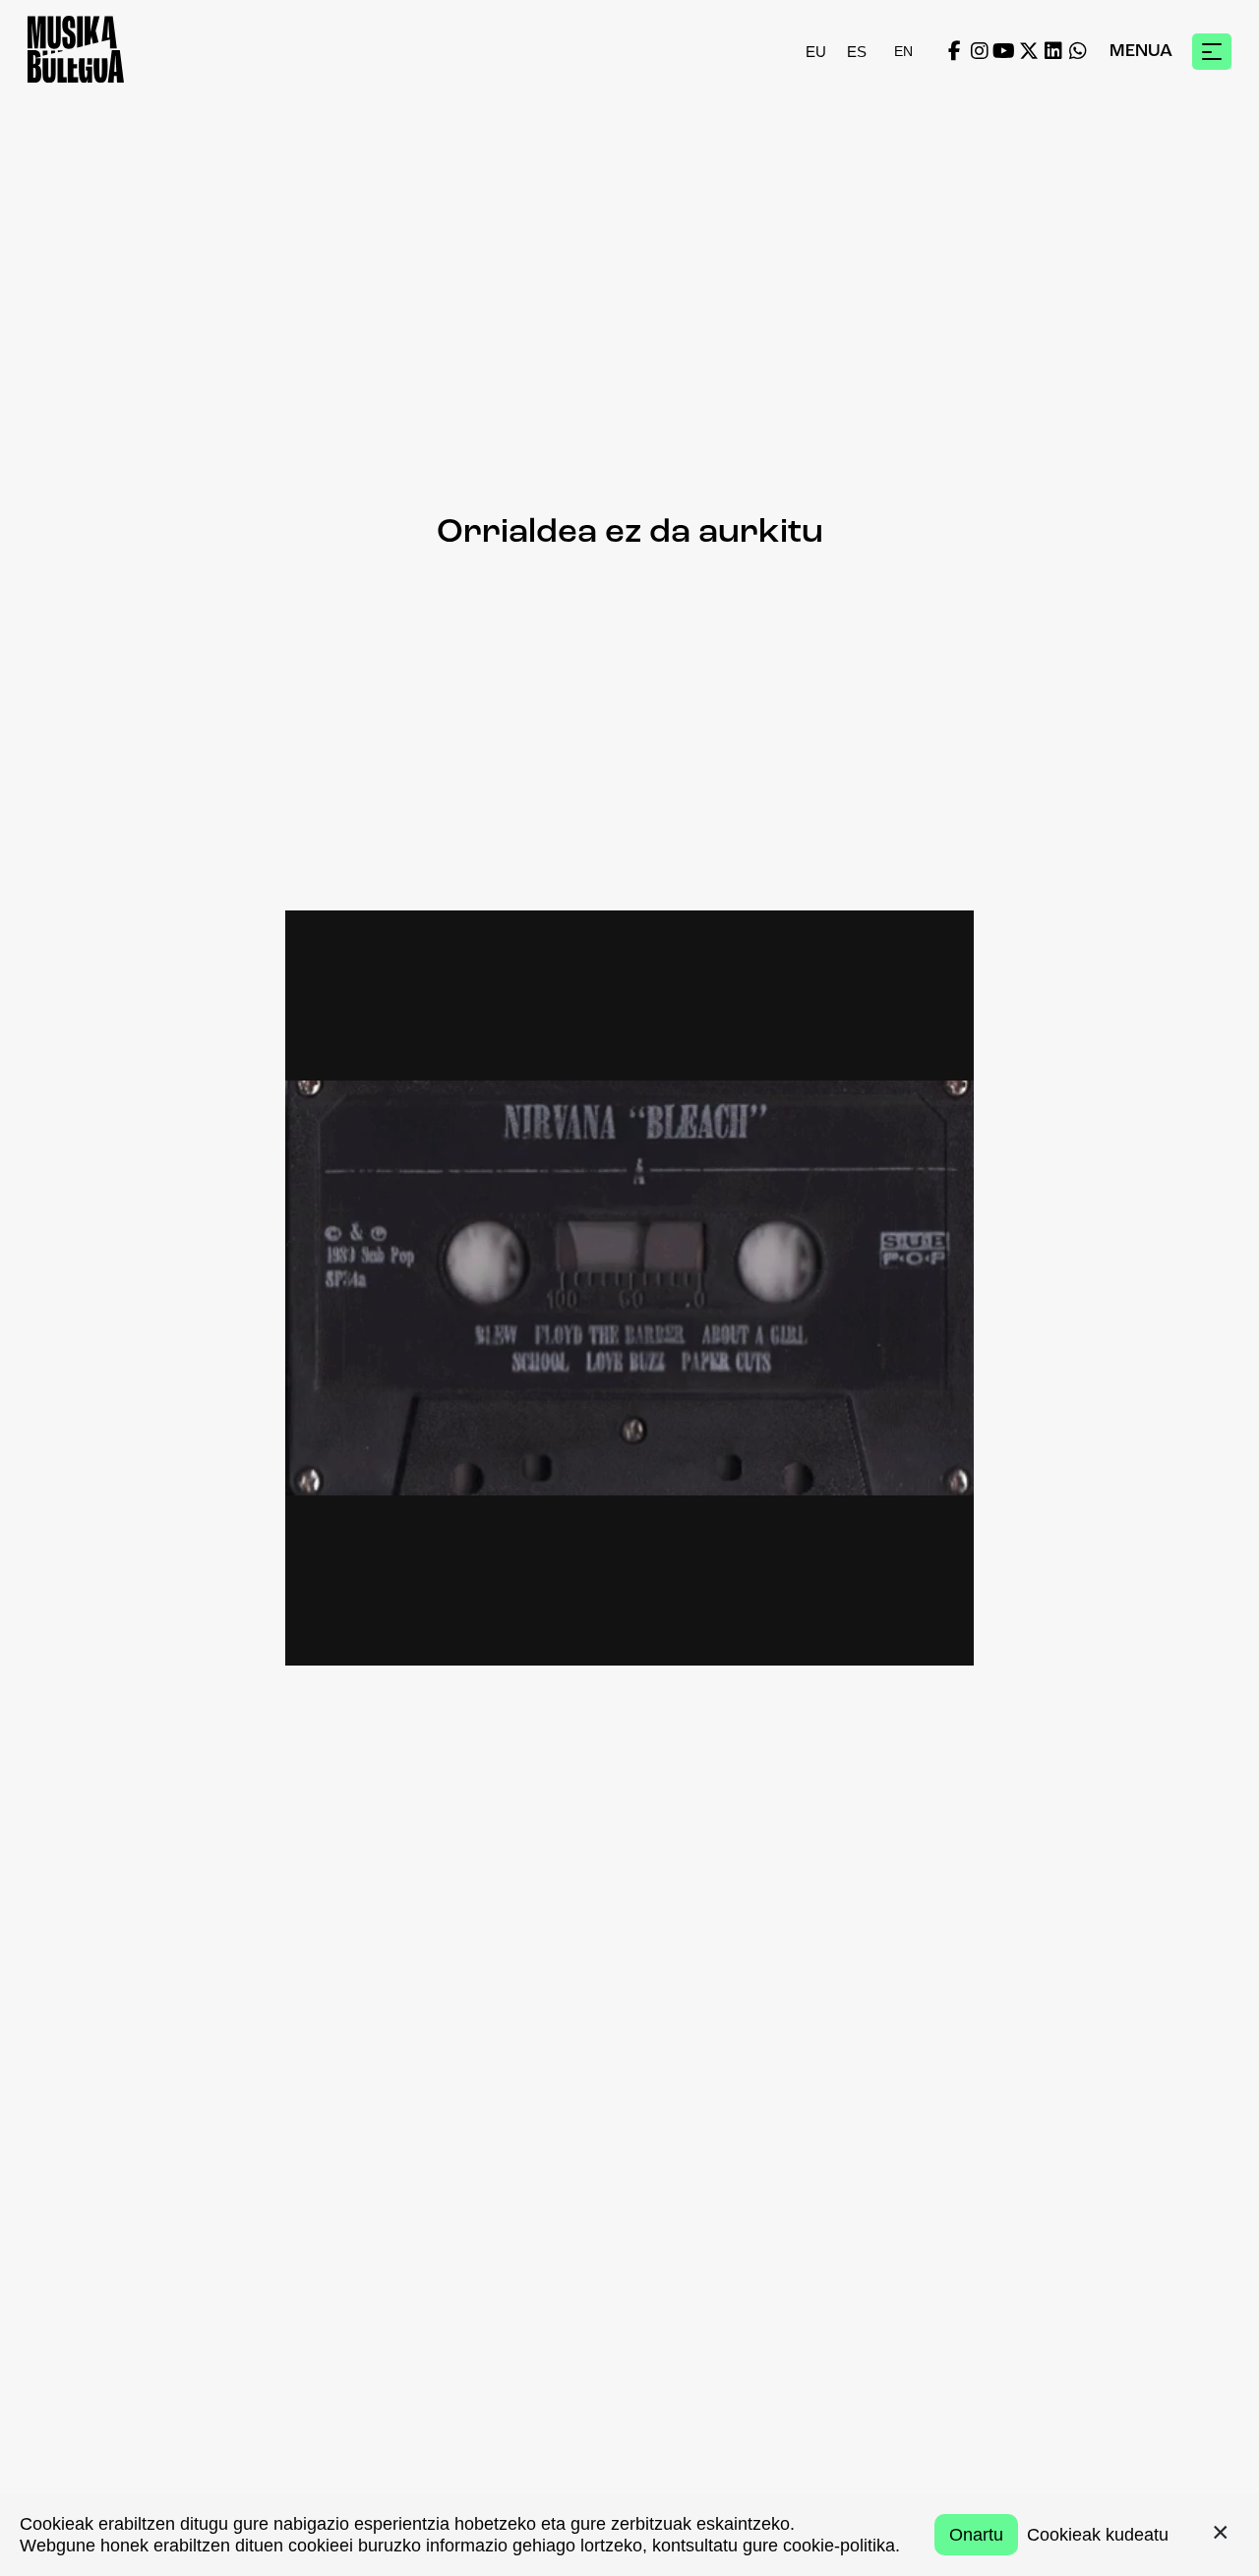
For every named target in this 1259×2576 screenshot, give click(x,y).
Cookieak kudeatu (1098, 2535)
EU (816, 52)
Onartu (976, 2535)
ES (857, 52)
